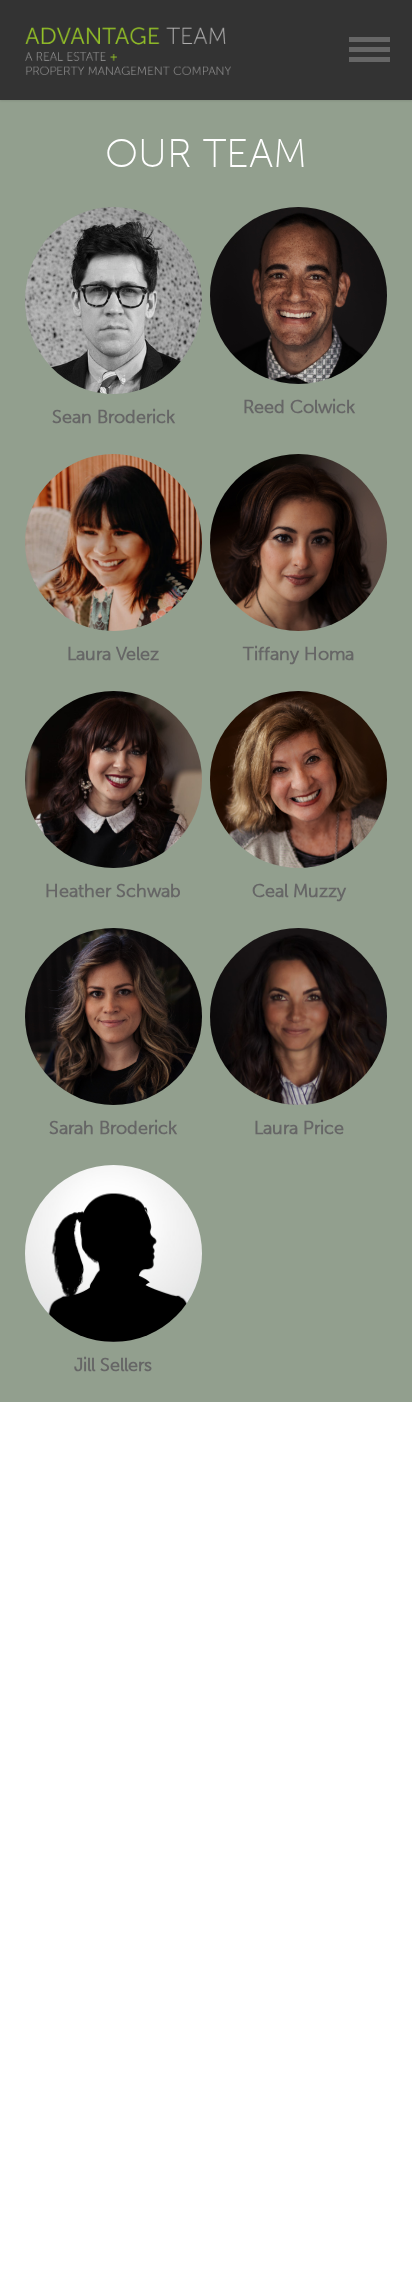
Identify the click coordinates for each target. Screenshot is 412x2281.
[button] (369, 49)
